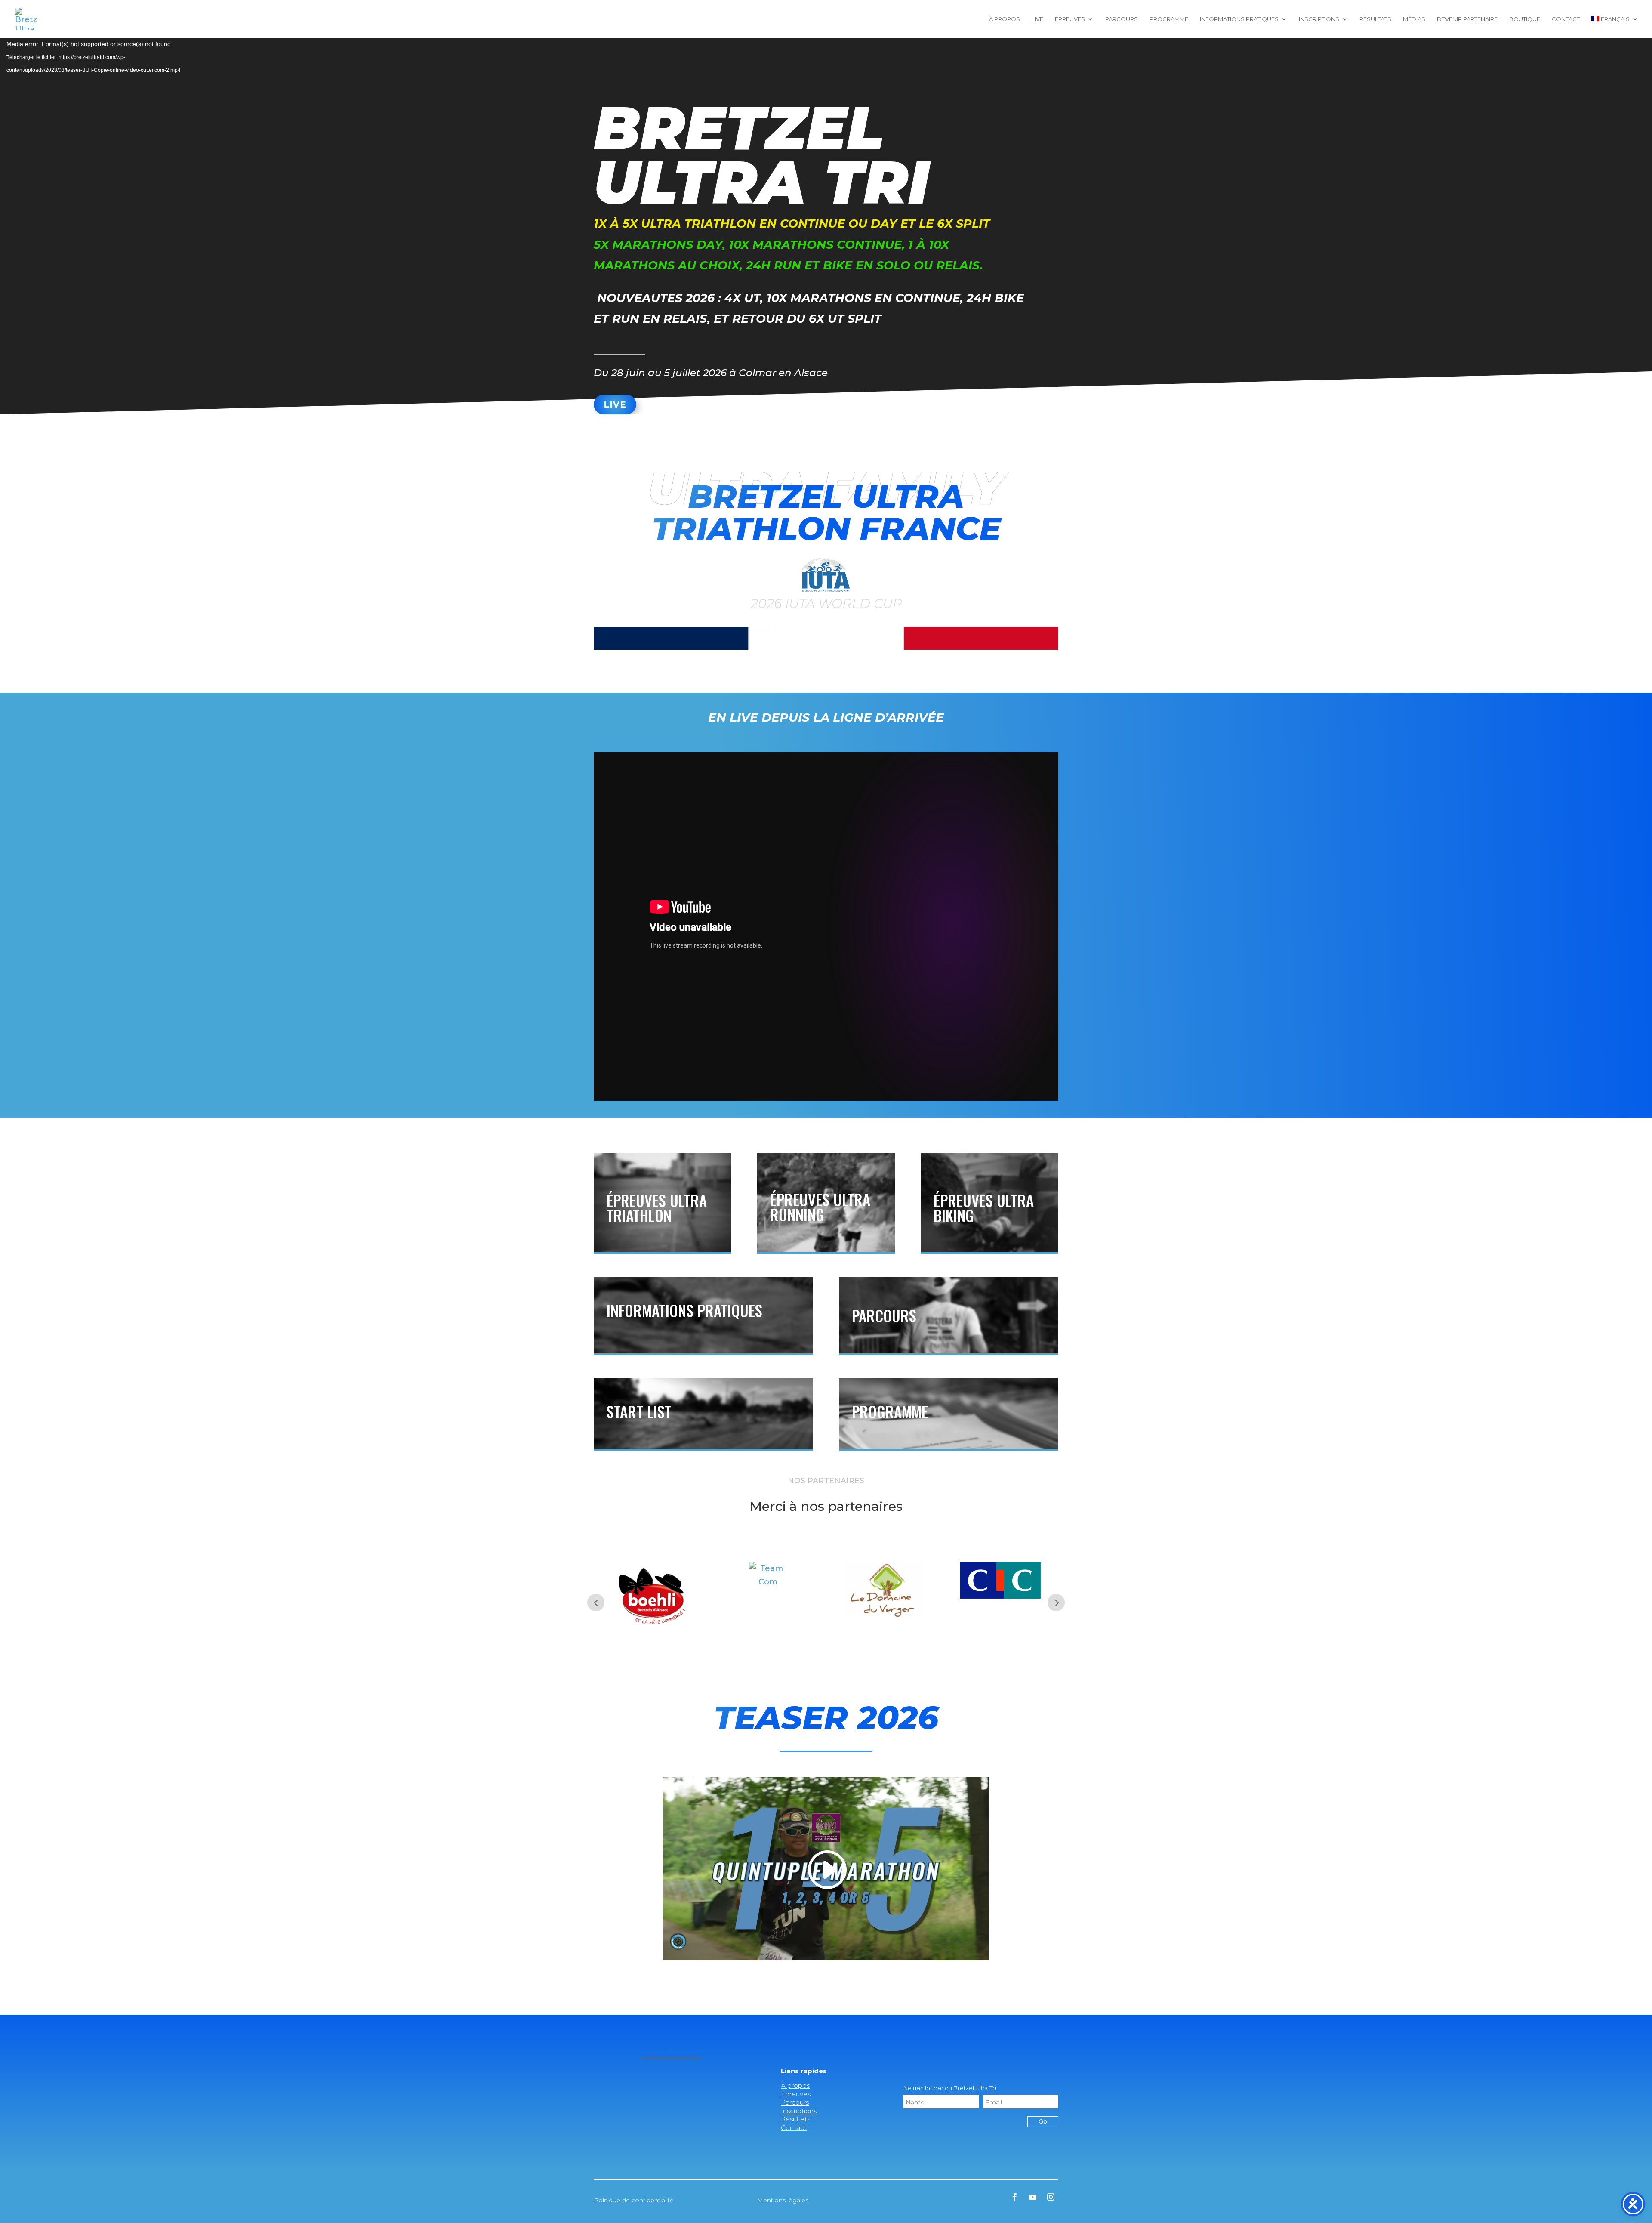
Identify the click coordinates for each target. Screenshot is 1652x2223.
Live (1037, 19)
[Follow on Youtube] (1033, 2197)
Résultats (1375, 19)
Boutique (1525, 19)
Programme (1169, 19)
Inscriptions (1319, 19)
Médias (1414, 19)
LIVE (615, 404)
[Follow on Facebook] (1015, 2197)
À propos (1005, 19)
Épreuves (1070, 19)
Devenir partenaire (1467, 19)
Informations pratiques (1239, 19)
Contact (1566, 19)
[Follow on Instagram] (1051, 2197)
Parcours (1122, 19)
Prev (596, 1602)
